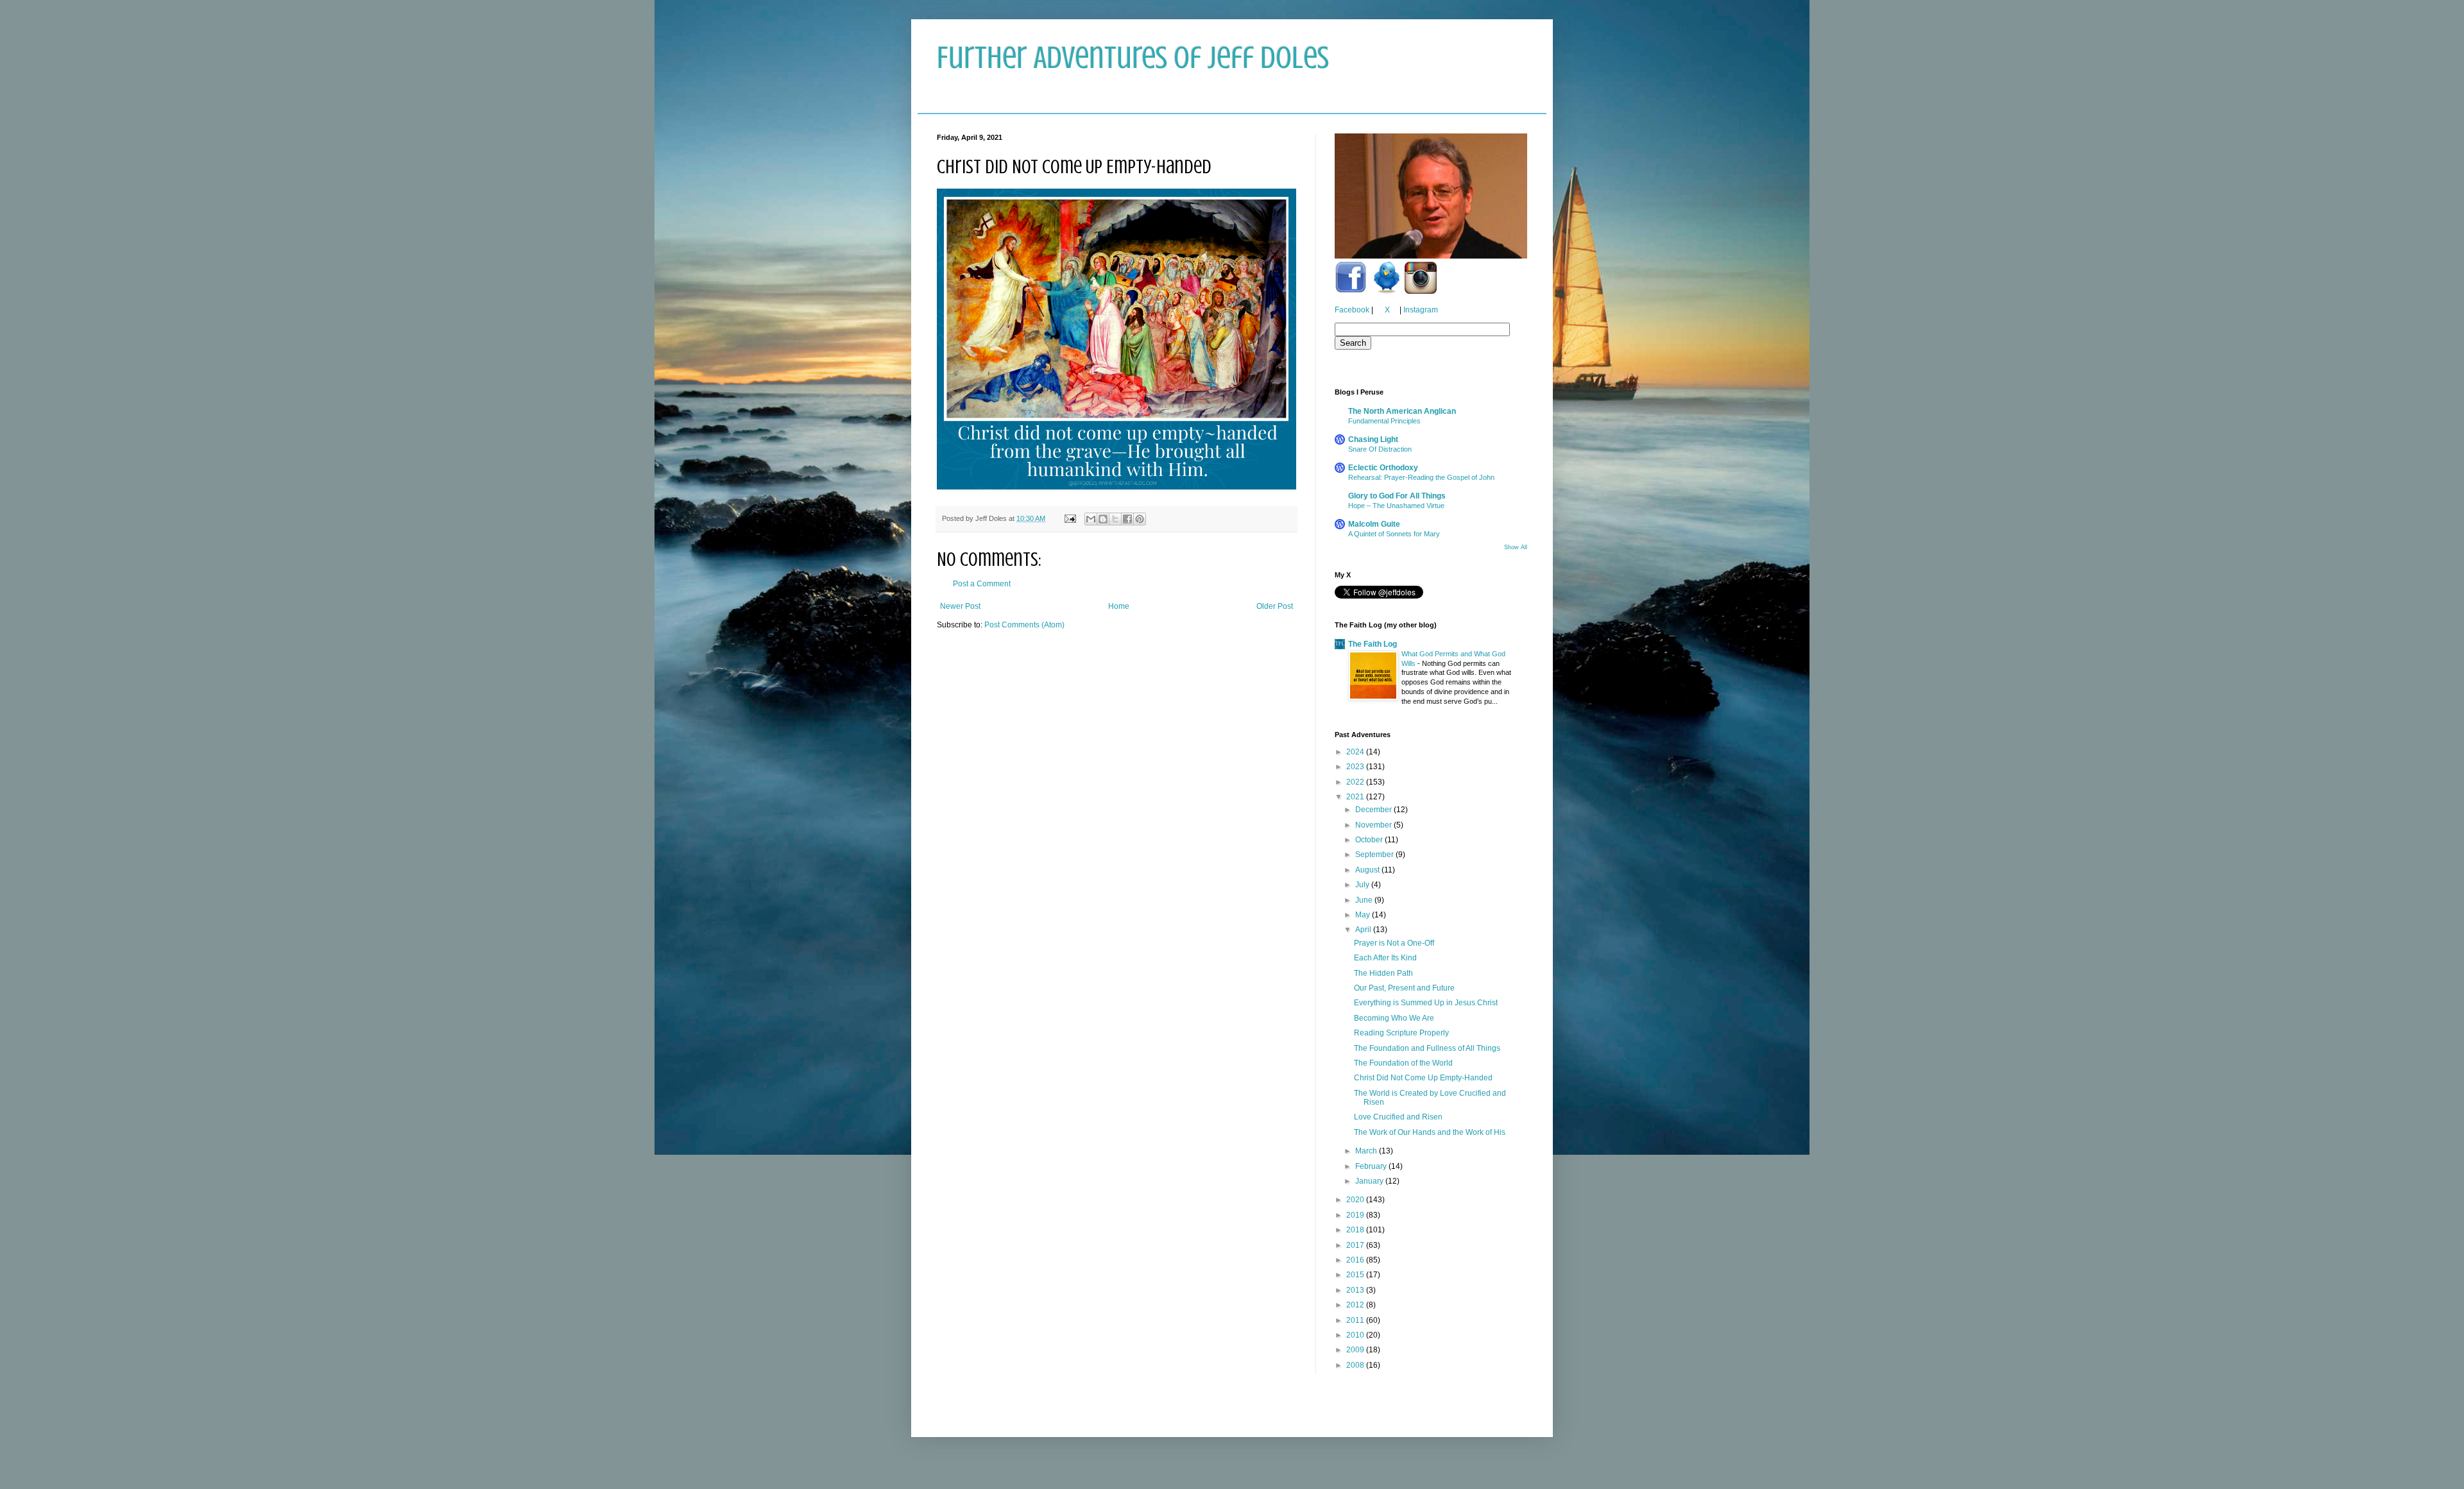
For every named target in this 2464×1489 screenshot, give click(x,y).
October (1370, 840)
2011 (1356, 1320)
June (1365, 900)
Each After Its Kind (1385, 958)
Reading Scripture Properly (1401, 1033)
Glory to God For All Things (1397, 496)
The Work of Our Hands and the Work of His (1430, 1132)
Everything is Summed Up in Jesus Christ (1426, 1003)
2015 (1356, 1275)
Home (1119, 606)
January (1370, 1181)
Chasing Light (1373, 439)
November (1374, 825)
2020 (1356, 1200)
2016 (1356, 1260)
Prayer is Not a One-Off (1394, 943)
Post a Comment (982, 584)
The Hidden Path (1383, 973)
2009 (1356, 1350)
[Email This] (1091, 519)
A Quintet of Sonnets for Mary (1394, 534)
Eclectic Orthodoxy (1383, 468)
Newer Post (960, 606)
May (1364, 915)
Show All (1516, 547)
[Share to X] (1115, 519)
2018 (1356, 1230)
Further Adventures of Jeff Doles (1133, 58)
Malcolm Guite (1374, 524)
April (1364, 930)
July (1363, 885)
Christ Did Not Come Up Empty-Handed (1423, 1078)
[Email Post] (1070, 518)
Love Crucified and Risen (1398, 1117)
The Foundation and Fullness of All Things (1427, 1048)
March (1367, 1151)
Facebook (1352, 310)
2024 (1356, 752)
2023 (1356, 767)
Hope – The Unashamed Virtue (1396, 506)
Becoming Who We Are (1394, 1018)
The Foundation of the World (1403, 1063)
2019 (1356, 1215)
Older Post (1275, 606)
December (1374, 810)
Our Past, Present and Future (1404, 988)
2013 (1356, 1290)
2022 (1356, 782)
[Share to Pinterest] (1140, 519)
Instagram (1421, 310)
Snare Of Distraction (1380, 449)
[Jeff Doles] (1431, 198)
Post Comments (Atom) (1024, 625)
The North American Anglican (1402, 411)
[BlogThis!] (1103, 519)
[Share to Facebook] (1127, 519)
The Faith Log (1373, 644)
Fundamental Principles (1384, 421)
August (1368, 870)
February (1372, 1166)
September (1375, 855)
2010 (1356, 1335)
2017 (1356, 1245)
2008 (1356, 1365)
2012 (1356, 1305)
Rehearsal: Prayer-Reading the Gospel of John (1421, 477)
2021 (1356, 797)
